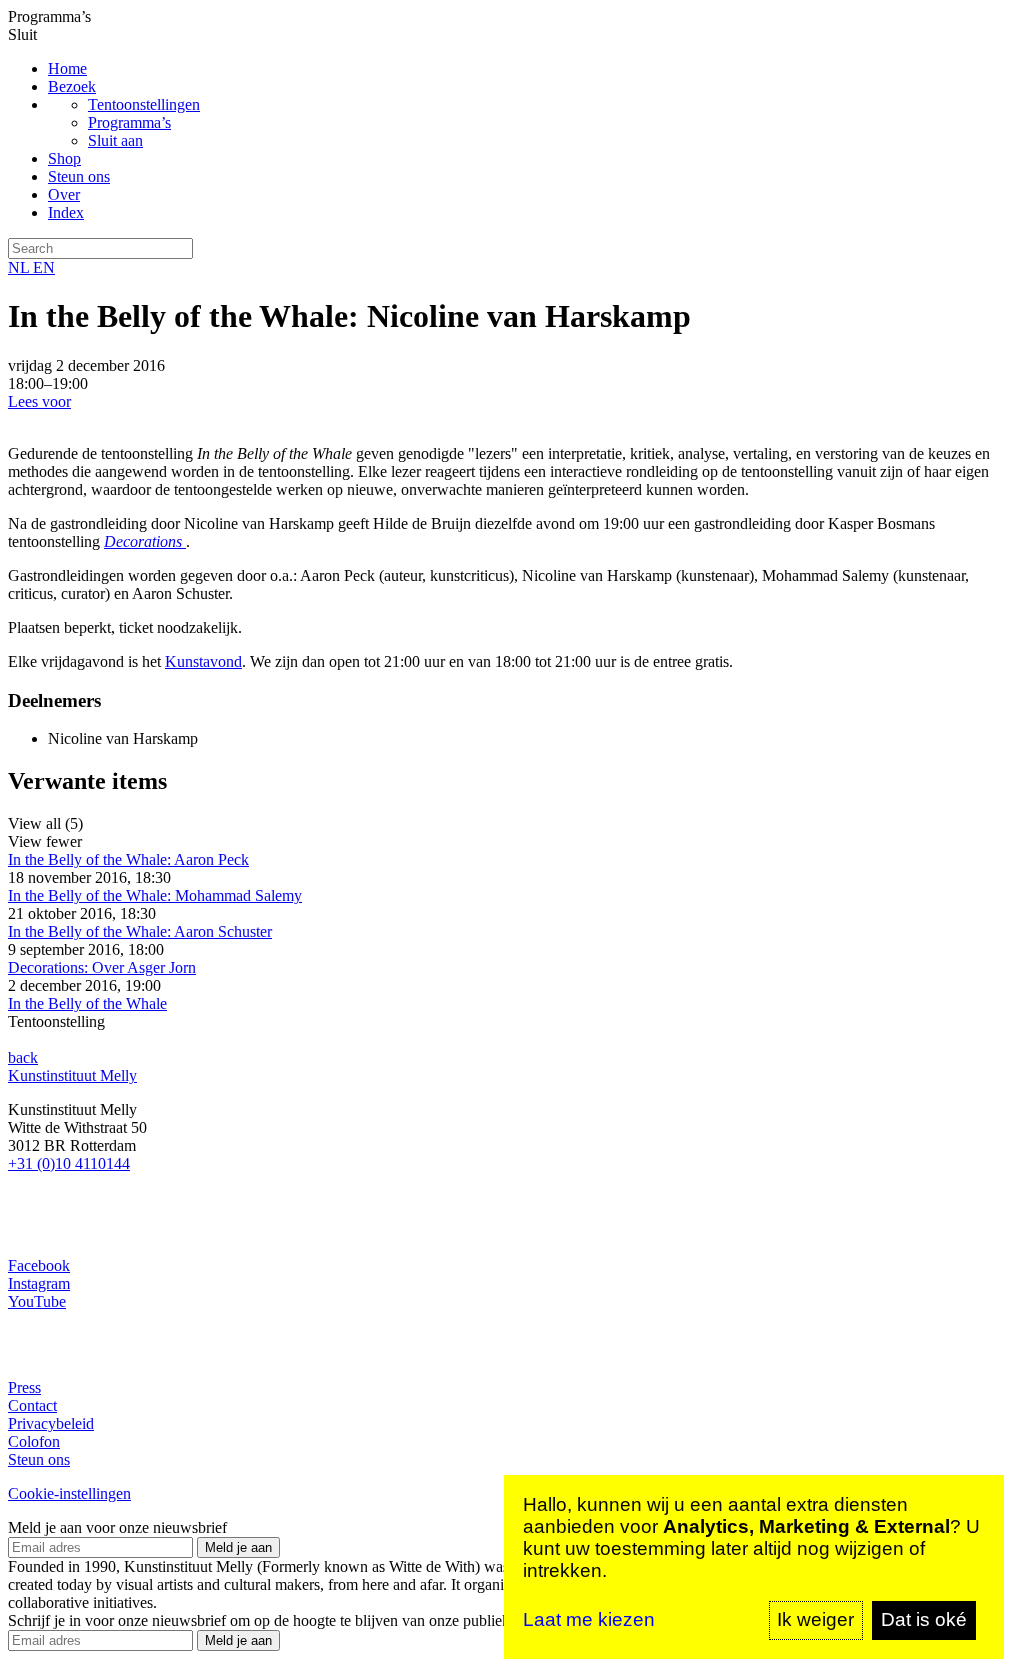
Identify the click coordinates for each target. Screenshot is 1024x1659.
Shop (64, 158)
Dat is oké (924, 1619)
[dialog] (754, 1567)
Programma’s (129, 122)
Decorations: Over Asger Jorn (102, 967)
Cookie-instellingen (69, 1493)
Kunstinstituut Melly (72, 1075)
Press (24, 1387)
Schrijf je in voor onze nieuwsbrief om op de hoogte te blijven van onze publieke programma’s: (307, 1620)
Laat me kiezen (589, 1619)
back (23, 1057)
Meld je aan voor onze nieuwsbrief (117, 1527)
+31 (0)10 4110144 (69, 1163)
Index (66, 212)
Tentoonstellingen (144, 104)
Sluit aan (115, 140)
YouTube (37, 1301)
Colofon (34, 1441)
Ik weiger (815, 1619)
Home (67, 68)
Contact (32, 1405)
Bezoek (72, 86)
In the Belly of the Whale (87, 1003)
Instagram (39, 1283)
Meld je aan (238, 1547)
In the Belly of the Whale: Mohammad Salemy (155, 895)
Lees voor (39, 401)
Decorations (145, 541)
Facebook (39, 1265)
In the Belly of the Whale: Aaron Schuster (140, 931)
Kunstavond (203, 661)
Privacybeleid (51, 1423)
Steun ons (79, 176)
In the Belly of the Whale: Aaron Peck (128, 859)
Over (64, 194)
